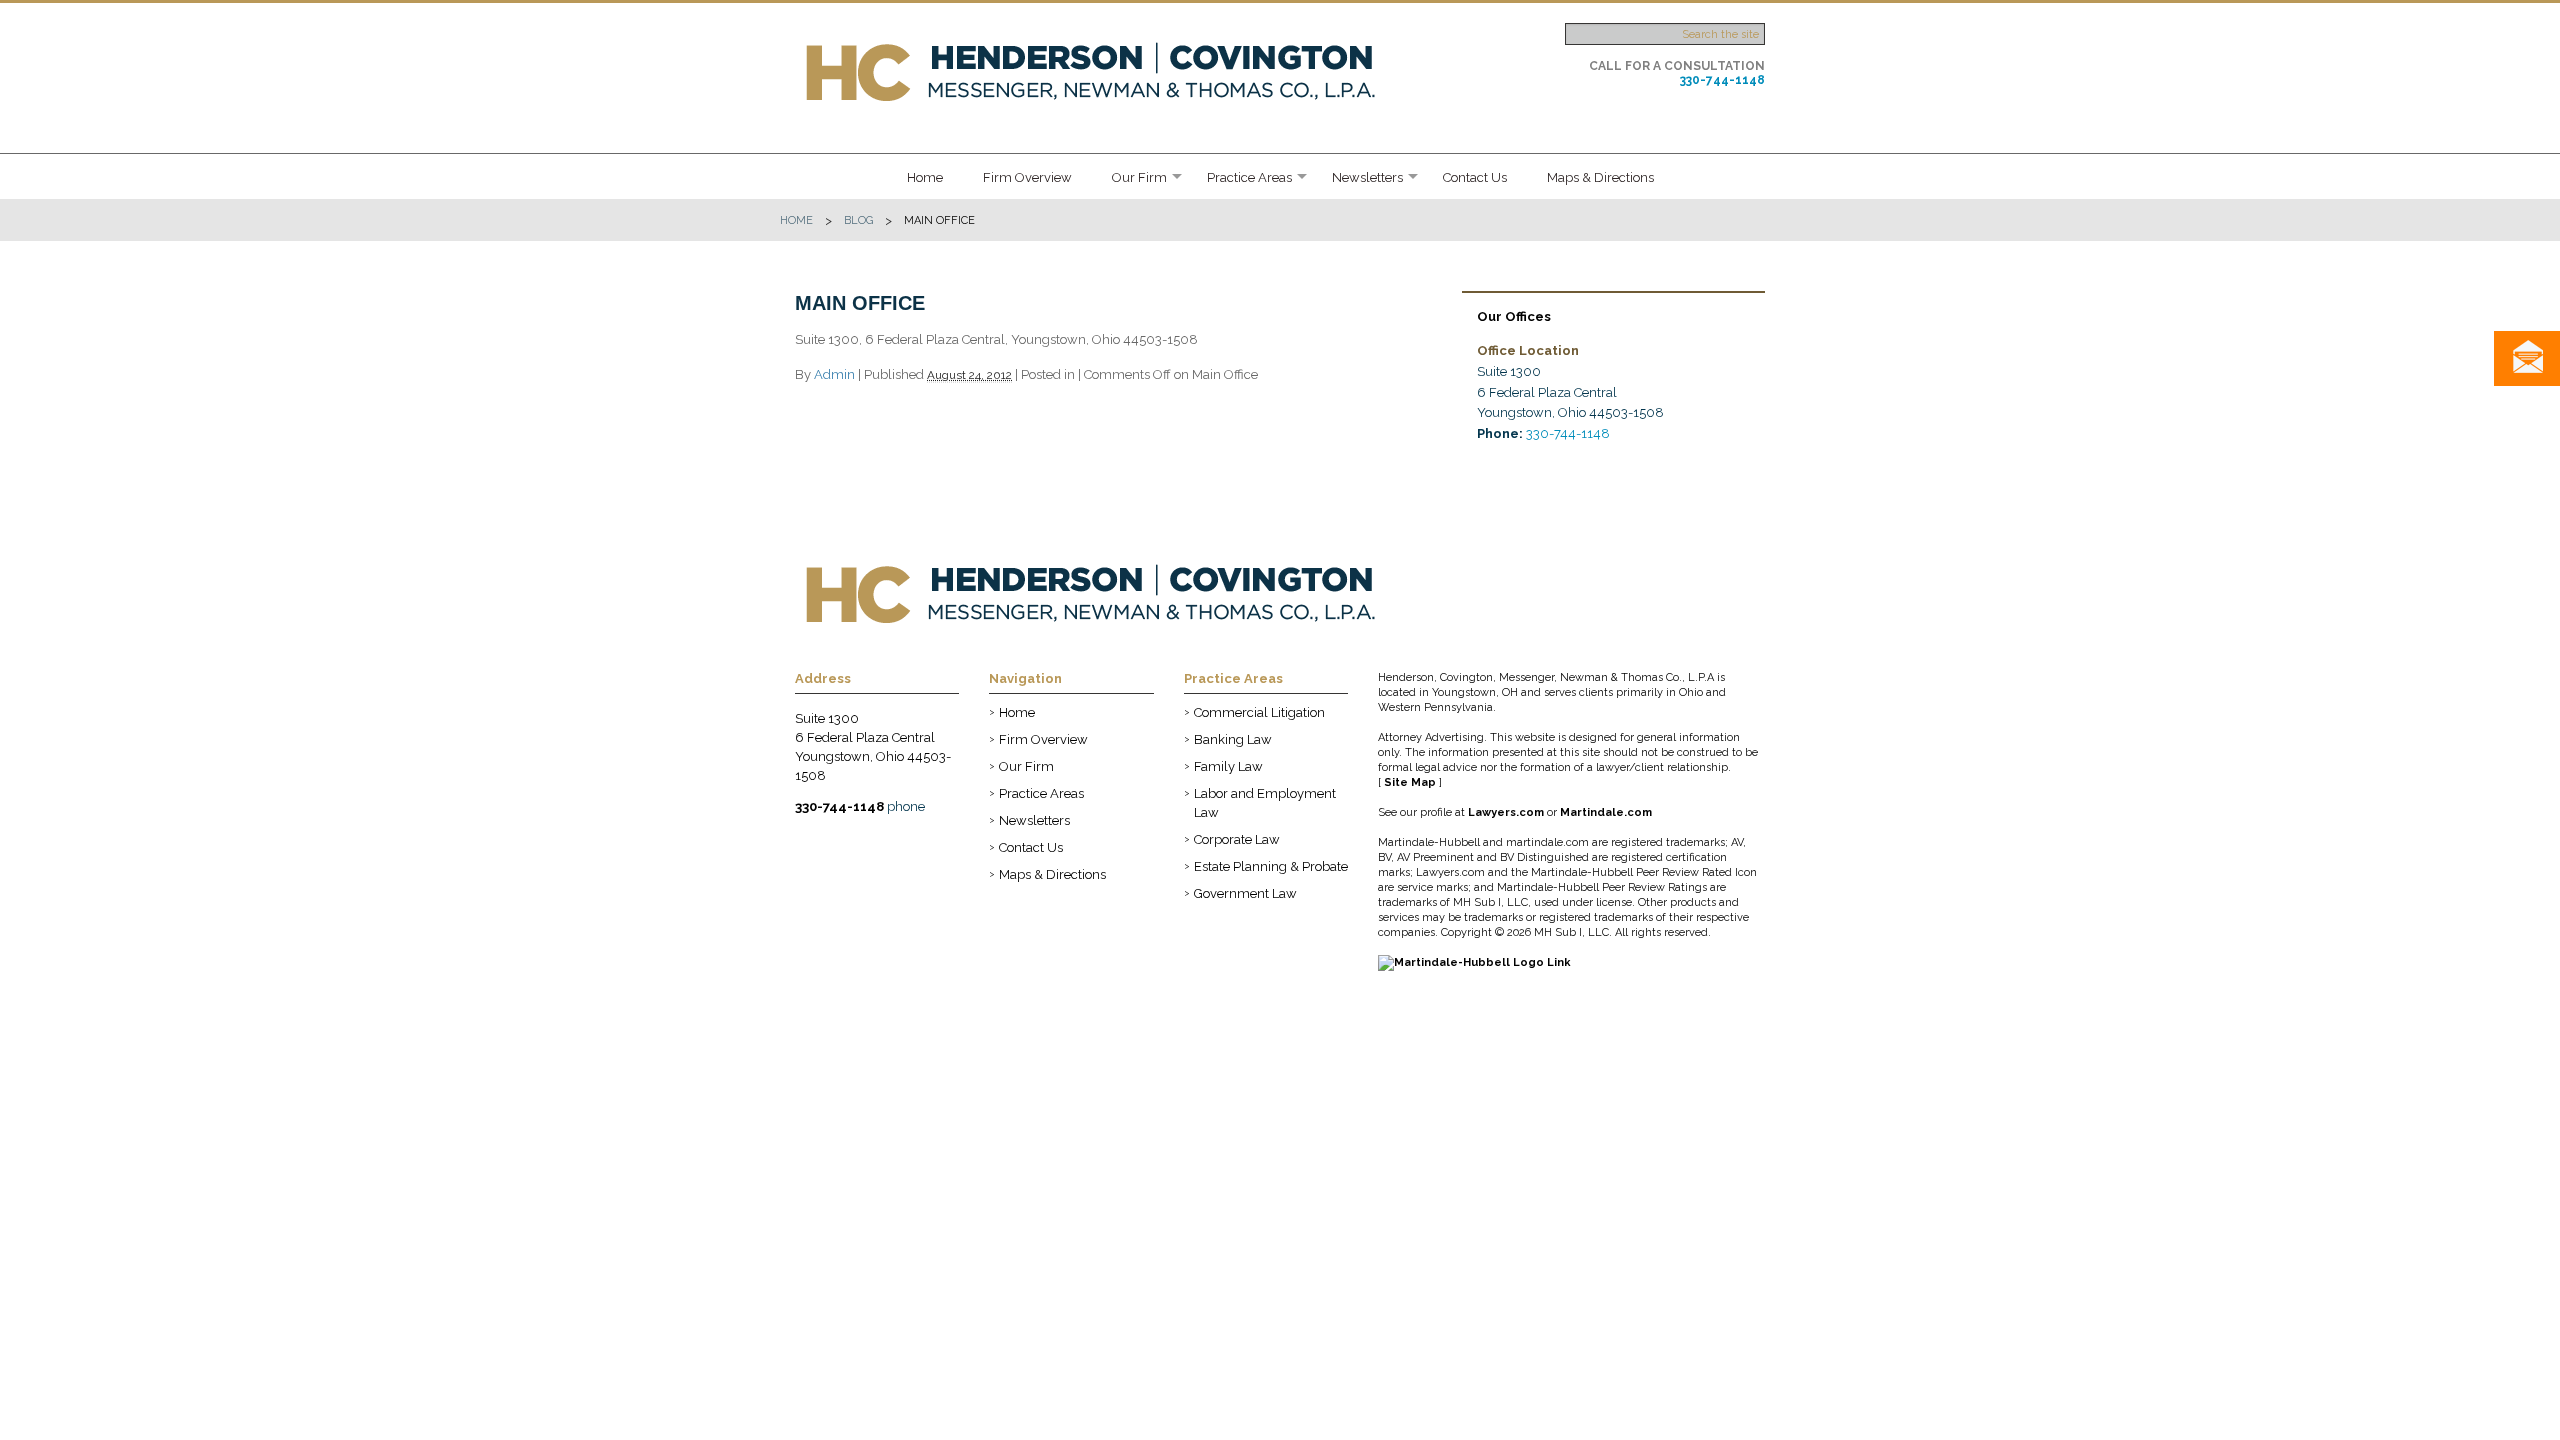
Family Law (1228, 766)
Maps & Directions (1600, 177)
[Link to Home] (1097, 71)
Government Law (1245, 893)
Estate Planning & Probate (1271, 866)
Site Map (1410, 782)
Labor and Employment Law (1265, 803)
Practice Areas (1249, 177)
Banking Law (1233, 739)
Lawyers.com (1506, 812)
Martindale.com (1606, 812)
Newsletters (1367, 177)
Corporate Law (1237, 839)
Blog (858, 220)
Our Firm (1139, 177)
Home (925, 177)
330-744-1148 (1722, 80)
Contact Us (1475, 177)
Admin (834, 374)
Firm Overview (1027, 177)
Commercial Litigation (1259, 712)
